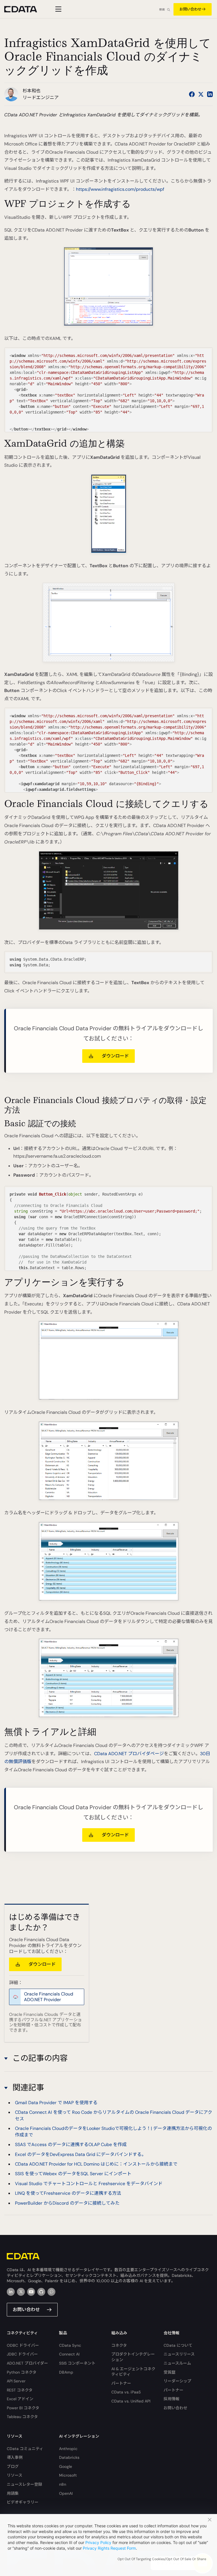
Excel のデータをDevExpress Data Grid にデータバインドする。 (81, 2154)
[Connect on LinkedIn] (210, 94)
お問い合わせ (190, 9)
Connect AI (69, 2354)
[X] (21, 2292)
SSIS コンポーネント (77, 2363)
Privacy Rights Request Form (109, 2548)
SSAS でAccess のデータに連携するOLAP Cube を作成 (71, 2144)
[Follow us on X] (201, 94)
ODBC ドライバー (23, 2345)
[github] (41, 2292)
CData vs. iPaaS (126, 2392)
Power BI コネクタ (23, 2408)
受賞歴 (170, 2372)
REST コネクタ (20, 2390)
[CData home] (25, 9)
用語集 (13, 2493)
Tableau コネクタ (22, 2417)
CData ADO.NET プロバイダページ (129, 1754)
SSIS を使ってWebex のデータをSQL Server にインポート (73, 2174)
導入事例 (15, 2457)
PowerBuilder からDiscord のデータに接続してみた (67, 2203)
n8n (63, 2484)
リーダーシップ (177, 2381)
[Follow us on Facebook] (192, 94)
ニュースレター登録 (24, 2484)
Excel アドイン (20, 2399)
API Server (16, 2381)
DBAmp (66, 2372)
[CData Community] (51, 2292)
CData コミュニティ (25, 2449)
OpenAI (66, 2493)
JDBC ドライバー (22, 2354)
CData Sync (70, 2345)
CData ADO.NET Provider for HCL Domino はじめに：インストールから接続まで (96, 2164)
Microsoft (68, 2475)
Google (66, 2466)
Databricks (69, 2457)
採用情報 (172, 2399)
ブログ (13, 2466)
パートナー (121, 2383)
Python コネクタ (22, 2372)
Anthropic (68, 2449)
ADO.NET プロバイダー (27, 2363)
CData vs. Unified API (131, 2401)
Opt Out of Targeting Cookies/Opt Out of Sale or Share (162, 2559)
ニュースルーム (177, 2363)
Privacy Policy (98, 2542)
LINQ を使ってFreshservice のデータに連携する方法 (68, 2193)
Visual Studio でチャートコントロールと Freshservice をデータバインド (89, 2184)
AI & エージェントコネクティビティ (133, 2372)
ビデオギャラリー (23, 2502)
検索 (162, 9)
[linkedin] (11, 2292)
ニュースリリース (179, 2354)
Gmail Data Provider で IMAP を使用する (56, 2103)
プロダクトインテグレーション (133, 2357)
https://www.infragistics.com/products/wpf (120, 189)
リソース (15, 2475)
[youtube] (31, 2292)
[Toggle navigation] (57, 9)
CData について (178, 2345)
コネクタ (119, 2345)
